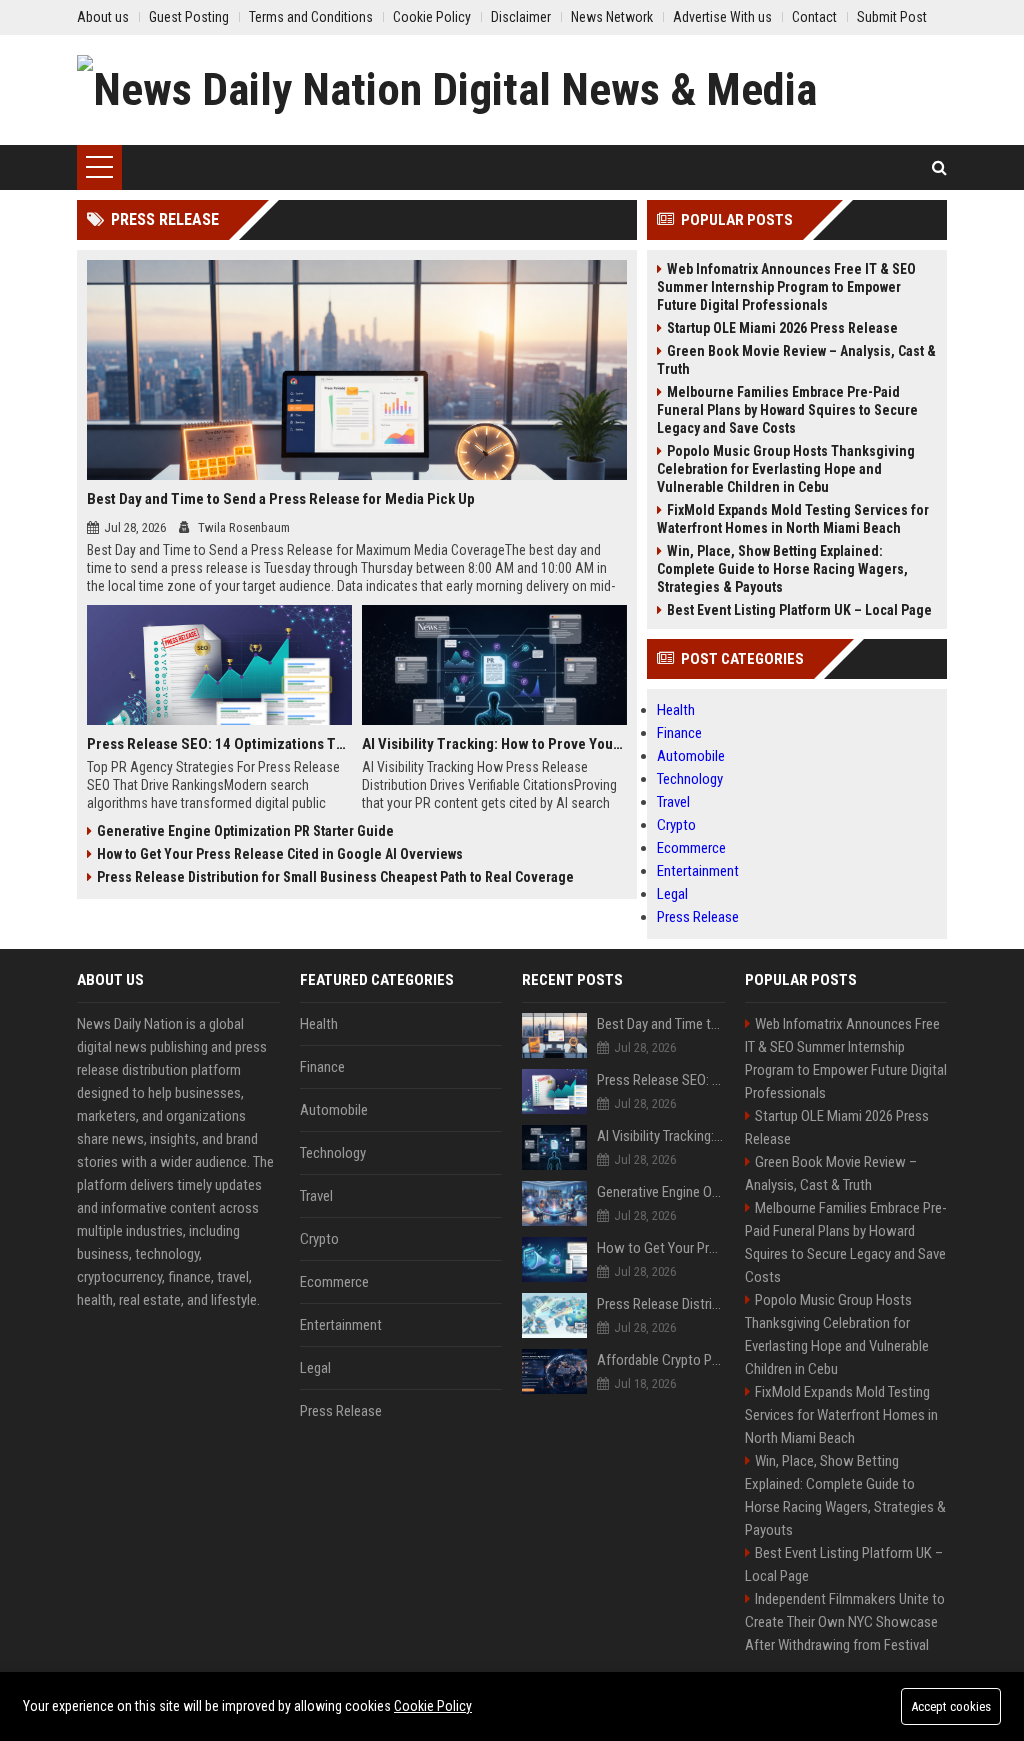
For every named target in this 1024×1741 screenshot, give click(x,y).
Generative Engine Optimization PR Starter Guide (245, 831)
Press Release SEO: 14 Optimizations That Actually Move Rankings (219, 744)
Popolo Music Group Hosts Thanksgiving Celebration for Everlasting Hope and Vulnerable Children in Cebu (786, 469)
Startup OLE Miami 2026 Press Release (782, 328)
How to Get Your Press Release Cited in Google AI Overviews (280, 854)
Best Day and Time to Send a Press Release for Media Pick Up (281, 499)
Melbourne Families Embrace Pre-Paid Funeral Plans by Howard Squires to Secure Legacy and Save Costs (787, 410)
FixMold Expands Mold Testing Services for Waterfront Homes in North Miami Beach (793, 519)
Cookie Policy (433, 1706)
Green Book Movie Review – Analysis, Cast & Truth (796, 360)
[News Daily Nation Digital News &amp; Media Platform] (512, 90)
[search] (939, 167)
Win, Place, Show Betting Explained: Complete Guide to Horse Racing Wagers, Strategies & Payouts (782, 569)
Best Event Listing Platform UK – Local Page (799, 610)
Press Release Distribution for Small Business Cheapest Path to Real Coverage (335, 877)
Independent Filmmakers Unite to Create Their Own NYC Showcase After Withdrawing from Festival (845, 1622)
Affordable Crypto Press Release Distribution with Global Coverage (661, 1360)
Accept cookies (951, 1706)
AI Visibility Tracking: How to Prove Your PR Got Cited (494, 744)
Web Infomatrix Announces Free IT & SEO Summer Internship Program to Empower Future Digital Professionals (786, 287)
